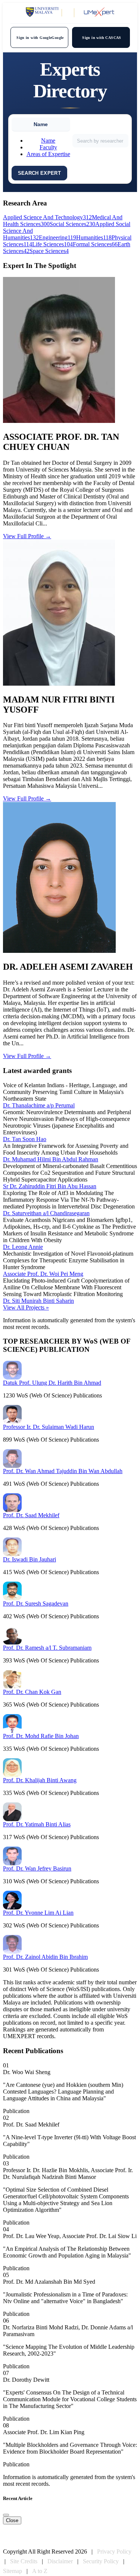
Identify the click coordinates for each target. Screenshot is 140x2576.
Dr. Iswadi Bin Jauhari (29, 1559)
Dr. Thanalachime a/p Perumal (39, 1105)
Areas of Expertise (48, 154)
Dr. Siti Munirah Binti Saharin (38, 1301)
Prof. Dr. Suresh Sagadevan (36, 1603)
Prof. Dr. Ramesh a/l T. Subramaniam (47, 1648)
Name (48, 141)
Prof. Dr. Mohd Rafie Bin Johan (41, 1736)
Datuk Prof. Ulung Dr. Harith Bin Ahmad (52, 1383)
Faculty (48, 147)
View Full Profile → (27, 536)
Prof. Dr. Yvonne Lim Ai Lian (38, 1913)
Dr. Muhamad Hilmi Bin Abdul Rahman (51, 1159)
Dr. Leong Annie (23, 1247)
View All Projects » (26, 1307)
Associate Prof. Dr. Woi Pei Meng (43, 1274)
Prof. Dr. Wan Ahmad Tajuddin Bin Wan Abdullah (63, 1471)
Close (12, 2520)
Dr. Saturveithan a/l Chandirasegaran (46, 1213)
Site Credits (24, 2561)
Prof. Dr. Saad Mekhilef (31, 1515)
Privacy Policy (114, 2551)
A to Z (40, 2571)
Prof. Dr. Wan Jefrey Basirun (37, 1868)
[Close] (6, 2515)
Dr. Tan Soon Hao (25, 1139)
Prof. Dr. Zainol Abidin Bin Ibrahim (45, 1957)
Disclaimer (60, 2561)
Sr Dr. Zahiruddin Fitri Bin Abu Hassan (50, 1186)
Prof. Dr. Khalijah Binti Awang (40, 1780)
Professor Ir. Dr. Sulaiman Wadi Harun (49, 1427)
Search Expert (40, 173)
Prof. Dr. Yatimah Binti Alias (37, 1824)
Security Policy (101, 2561)
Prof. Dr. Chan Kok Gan (32, 1692)
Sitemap (13, 2571)
